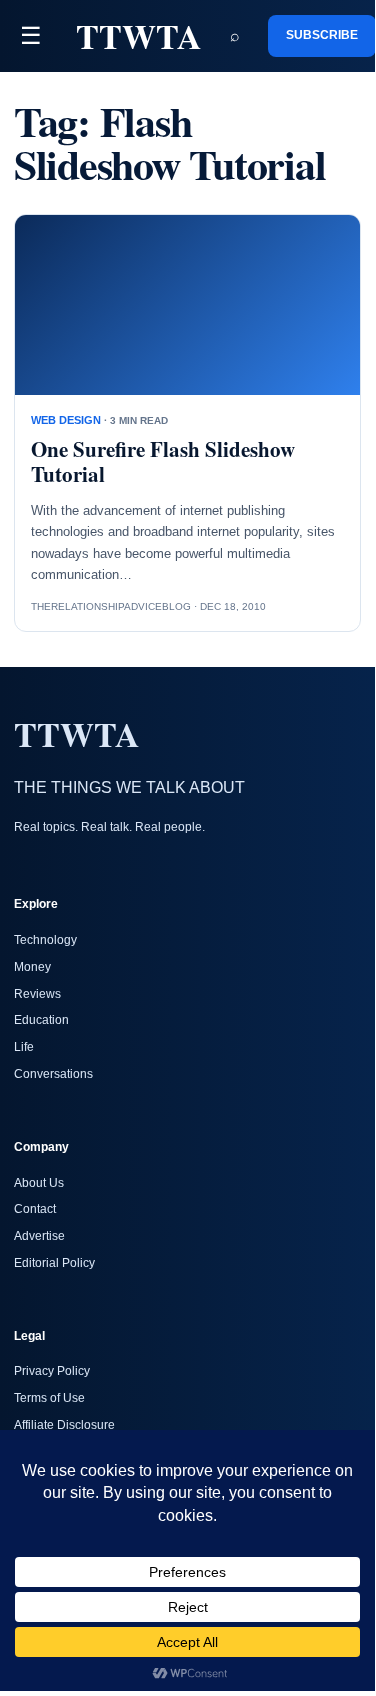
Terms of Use (49, 1398)
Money (32, 967)
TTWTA (139, 36)
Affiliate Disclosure (64, 1425)
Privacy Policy (52, 1371)
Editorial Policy (54, 1263)
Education (41, 1020)
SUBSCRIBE (322, 35)
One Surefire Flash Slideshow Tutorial (163, 461)
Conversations (53, 1074)
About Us (39, 1183)
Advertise (39, 1236)
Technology (45, 940)
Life (24, 1047)
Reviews (37, 994)
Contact (35, 1209)
